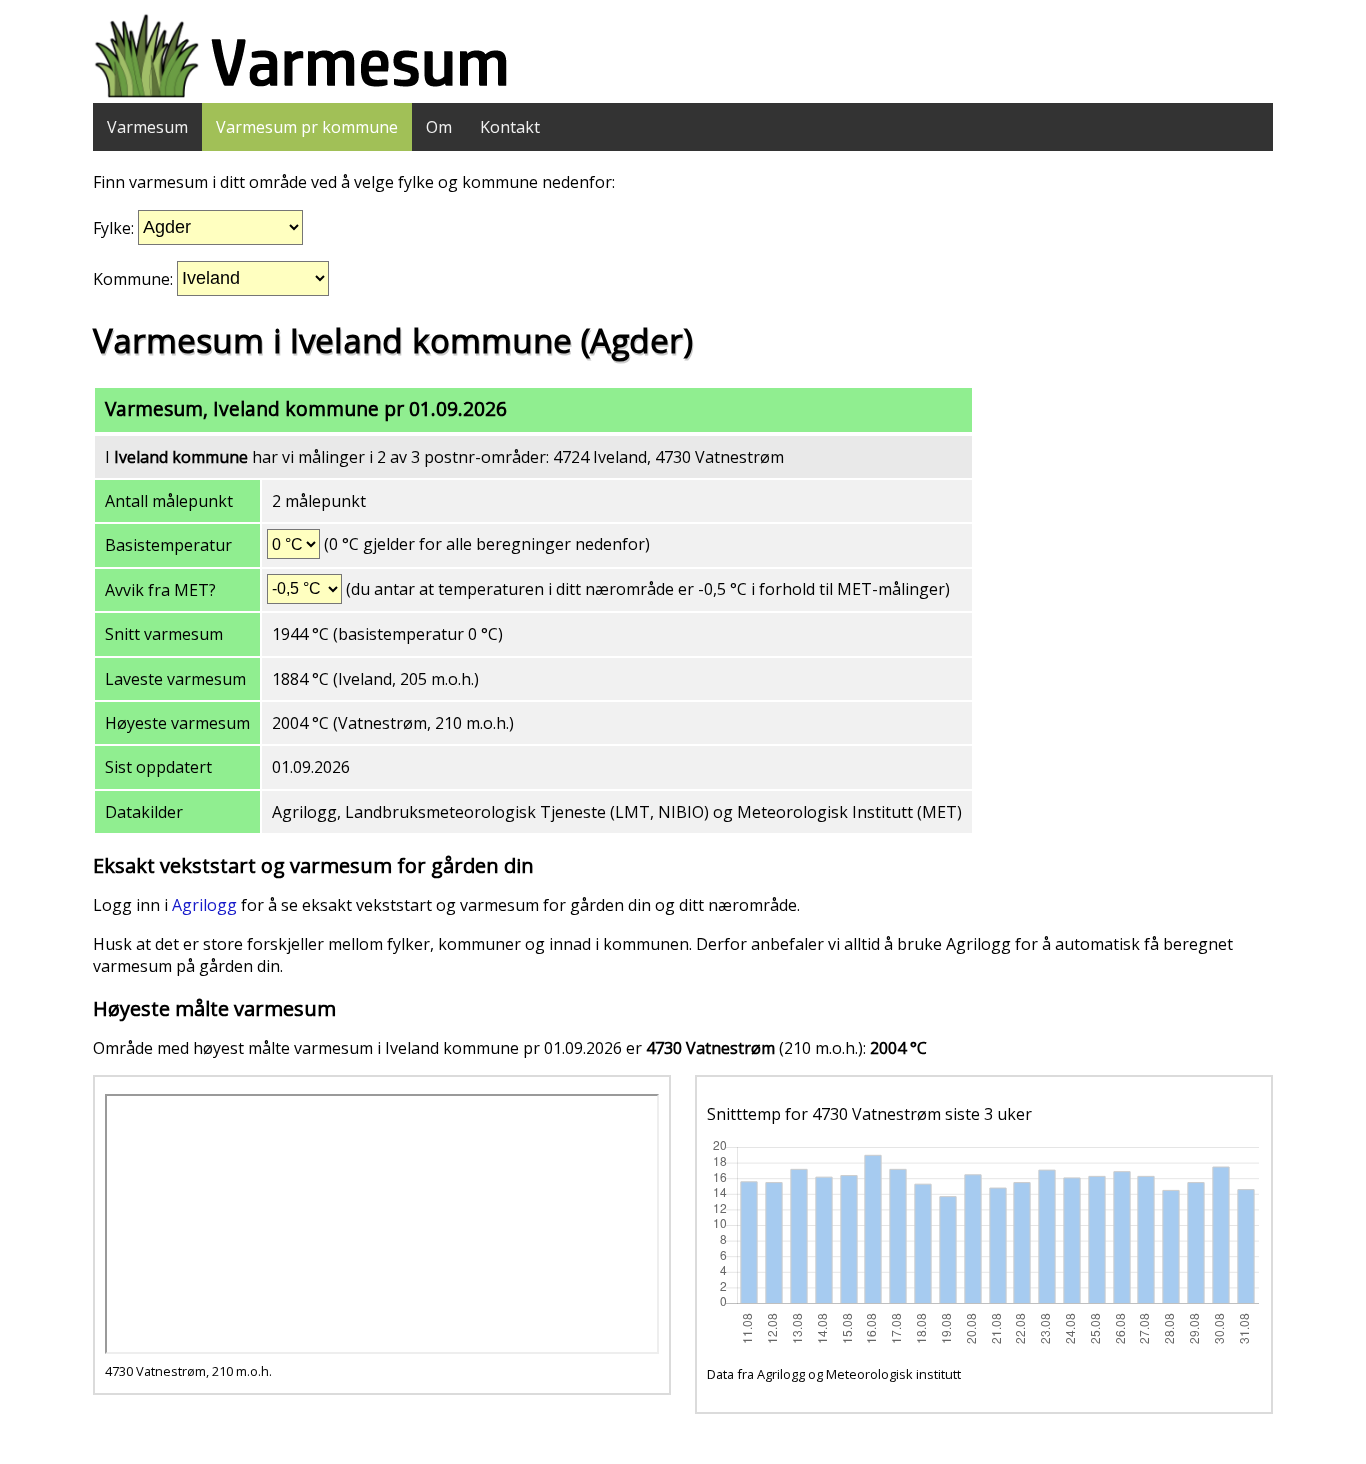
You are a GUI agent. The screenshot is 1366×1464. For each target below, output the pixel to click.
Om (439, 127)
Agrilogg (204, 905)
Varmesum (147, 127)
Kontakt (510, 127)
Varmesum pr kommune (307, 127)
